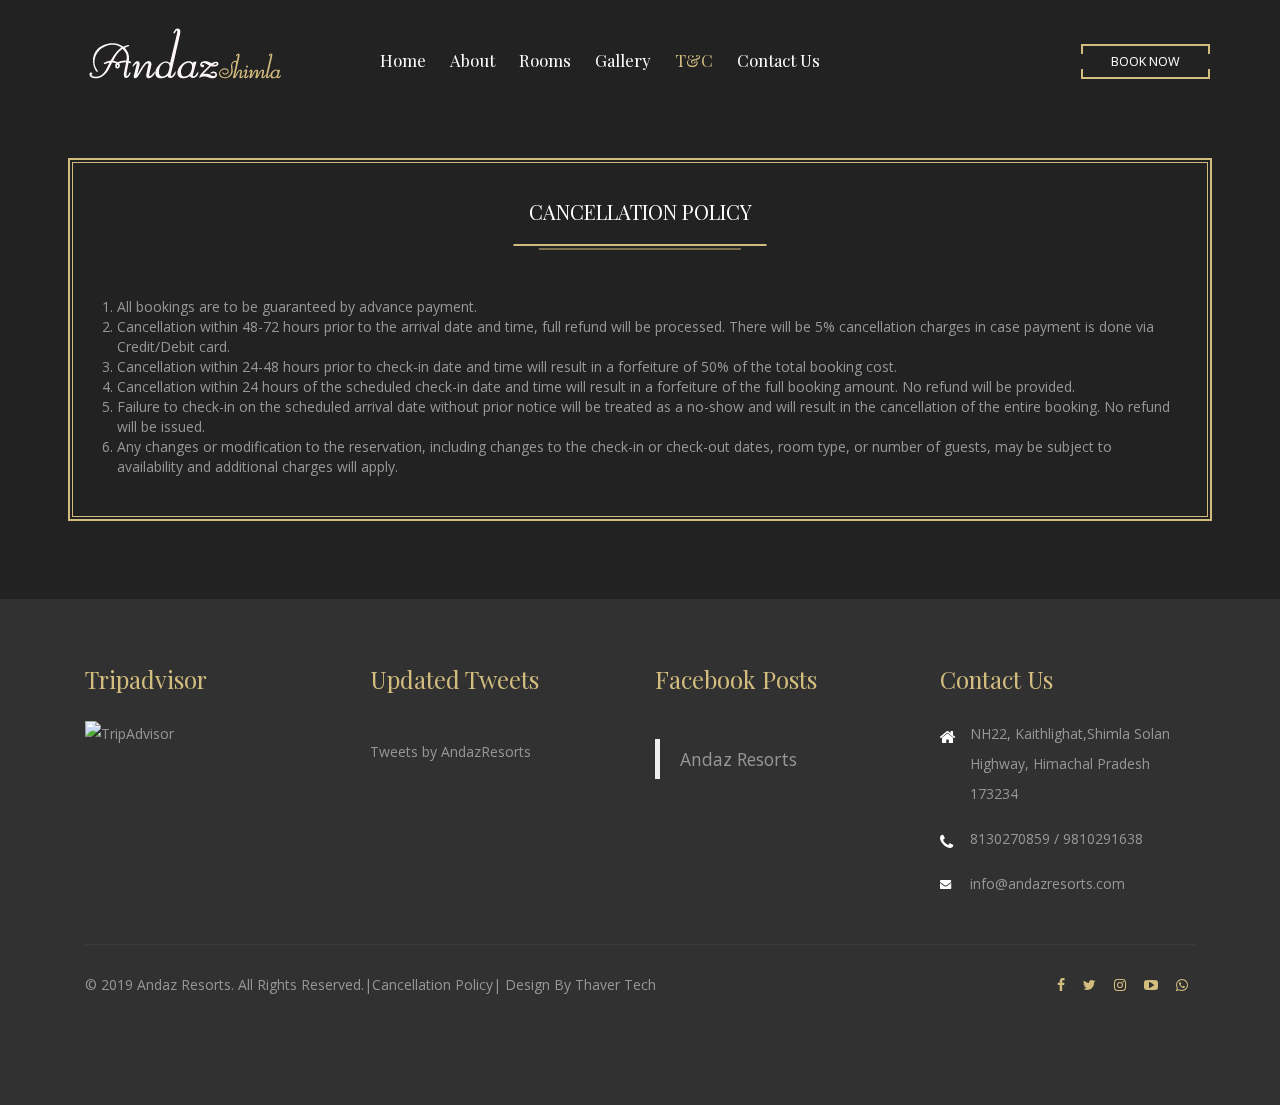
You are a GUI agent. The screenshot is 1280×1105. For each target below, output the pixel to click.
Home (403, 60)
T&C (694, 60)
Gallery (623, 60)
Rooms (545, 60)
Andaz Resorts (738, 759)
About (472, 60)
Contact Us (778, 60)
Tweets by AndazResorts (450, 751)
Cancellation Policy (432, 984)
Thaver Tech (615, 984)
